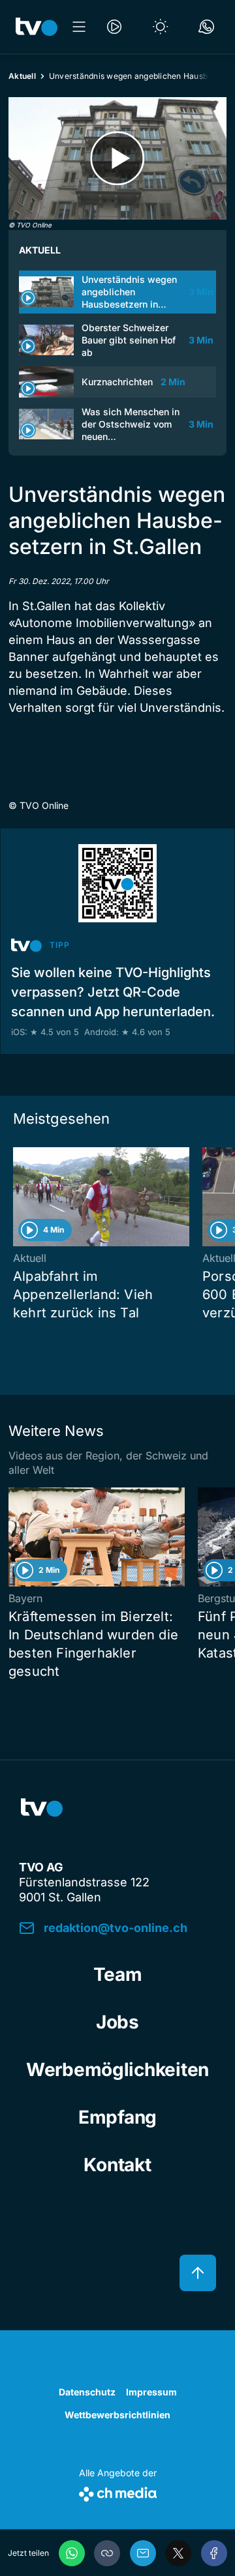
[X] (178, 2553)
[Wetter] (161, 27)
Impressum (151, 2392)
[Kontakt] (206, 27)
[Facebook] (214, 2553)
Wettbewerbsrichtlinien (117, 2415)
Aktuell (22, 76)
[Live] (114, 27)
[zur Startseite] (37, 27)
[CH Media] (118, 2492)
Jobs (117, 2022)
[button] (107, 2553)
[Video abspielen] (117, 158)
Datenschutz (87, 2392)
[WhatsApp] (72, 2553)
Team (118, 1974)
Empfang (117, 2117)
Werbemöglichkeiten (117, 2070)
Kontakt (117, 2165)
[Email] (143, 2553)
